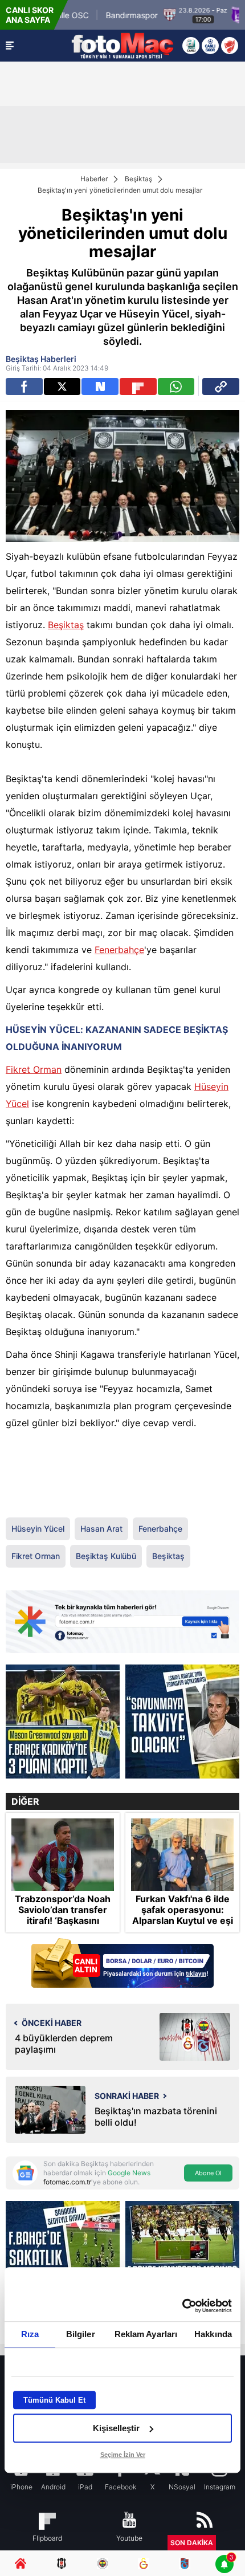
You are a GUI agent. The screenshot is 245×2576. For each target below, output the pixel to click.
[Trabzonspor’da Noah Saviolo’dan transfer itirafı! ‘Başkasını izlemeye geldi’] (63, 1854)
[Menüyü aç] (10, 46)
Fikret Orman (34, 1069)
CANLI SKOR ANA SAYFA (30, 15)
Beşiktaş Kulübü (106, 1556)
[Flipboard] (138, 386)
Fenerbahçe (119, 950)
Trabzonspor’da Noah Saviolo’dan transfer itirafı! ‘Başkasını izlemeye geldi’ (63, 1916)
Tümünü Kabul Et (54, 2400)
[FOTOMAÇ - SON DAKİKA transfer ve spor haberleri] (122, 46)
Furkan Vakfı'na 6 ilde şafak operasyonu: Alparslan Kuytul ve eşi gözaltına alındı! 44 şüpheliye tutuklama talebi (183, 1926)
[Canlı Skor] (210, 46)
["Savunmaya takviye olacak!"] (182, 1722)
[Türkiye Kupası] (230, 46)
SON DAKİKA (192, 2543)
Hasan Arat (101, 1529)
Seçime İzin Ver (123, 2455)
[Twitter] (62, 386)
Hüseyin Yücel (38, 1529)
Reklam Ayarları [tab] (146, 2334)
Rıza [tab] (30, 2334)
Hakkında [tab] (213, 2334)
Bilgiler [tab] (81, 2334)
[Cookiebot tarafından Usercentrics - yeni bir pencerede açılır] (182, 2306)
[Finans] (122, 1964)
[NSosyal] (100, 386)
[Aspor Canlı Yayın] (191, 46)
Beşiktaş (138, 179)
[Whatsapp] (176, 386)
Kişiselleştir (116, 2428)
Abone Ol (208, 2173)
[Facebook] (24, 386)
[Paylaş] (221, 386)
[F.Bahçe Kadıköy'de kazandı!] (63, 1722)
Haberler (94, 179)
